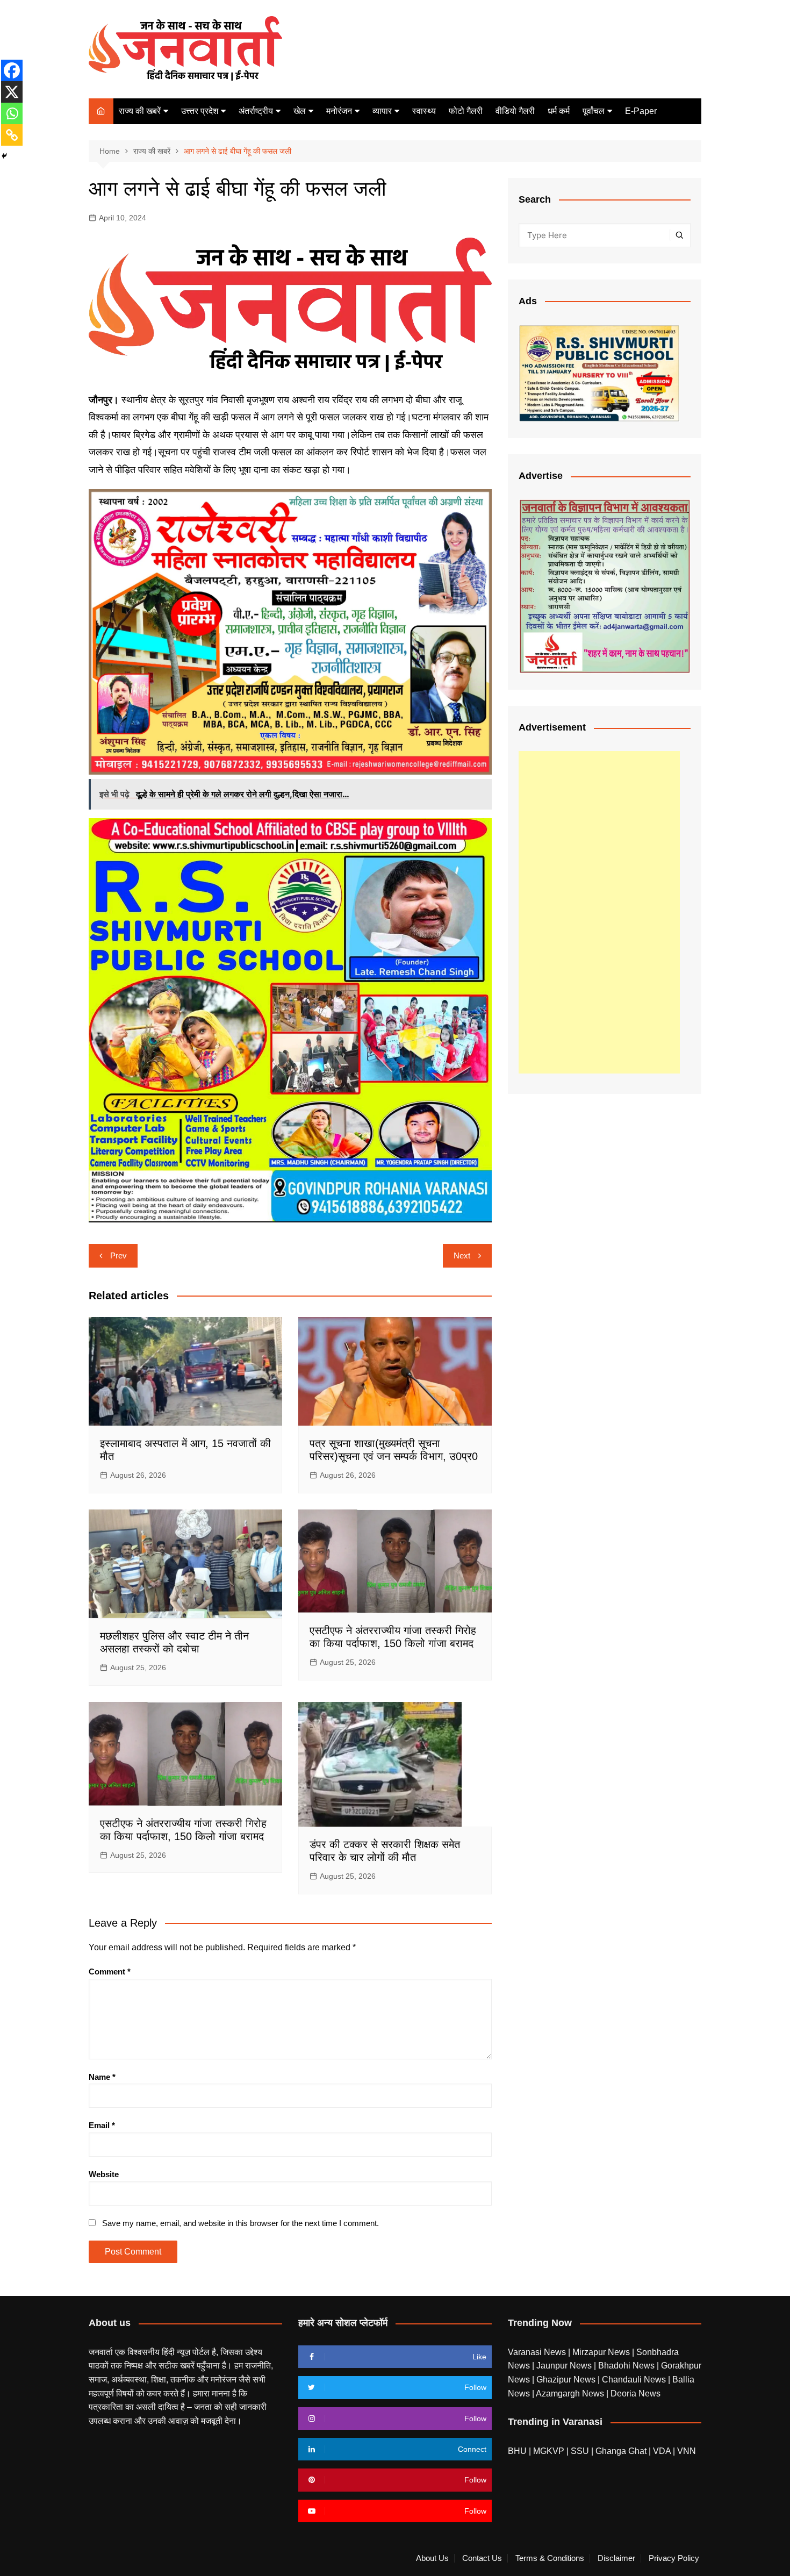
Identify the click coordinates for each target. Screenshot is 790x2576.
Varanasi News (538, 2352)
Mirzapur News (602, 2352)
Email (102, 2125)
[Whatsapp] (12, 113)
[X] (12, 92)
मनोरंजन (339, 111)
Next (462, 1255)
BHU (517, 2451)
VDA (663, 2451)
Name (102, 2077)
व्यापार (382, 111)
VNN (687, 2451)
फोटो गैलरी (466, 111)
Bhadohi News (627, 2366)
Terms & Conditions (550, 2558)
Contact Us (482, 2558)
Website (104, 2174)
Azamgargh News (571, 2393)
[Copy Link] (12, 135)
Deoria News (635, 2393)
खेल (300, 111)
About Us (432, 2558)
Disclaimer (616, 2558)
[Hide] (4, 156)
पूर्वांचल (594, 111)
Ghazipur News (567, 2380)
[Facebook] (12, 70)
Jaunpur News (565, 2366)
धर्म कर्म (559, 111)
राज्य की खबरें (140, 111)
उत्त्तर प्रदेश (200, 111)
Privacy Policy (674, 2558)
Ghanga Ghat (621, 2451)
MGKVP (549, 2451)
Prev (119, 1255)
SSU (581, 2451)
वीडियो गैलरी (515, 111)
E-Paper (641, 111)
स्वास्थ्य (424, 111)
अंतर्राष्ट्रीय (256, 111)
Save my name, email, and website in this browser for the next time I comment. (240, 2223)
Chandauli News (635, 2380)
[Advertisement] (599, 912)
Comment (110, 1972)
